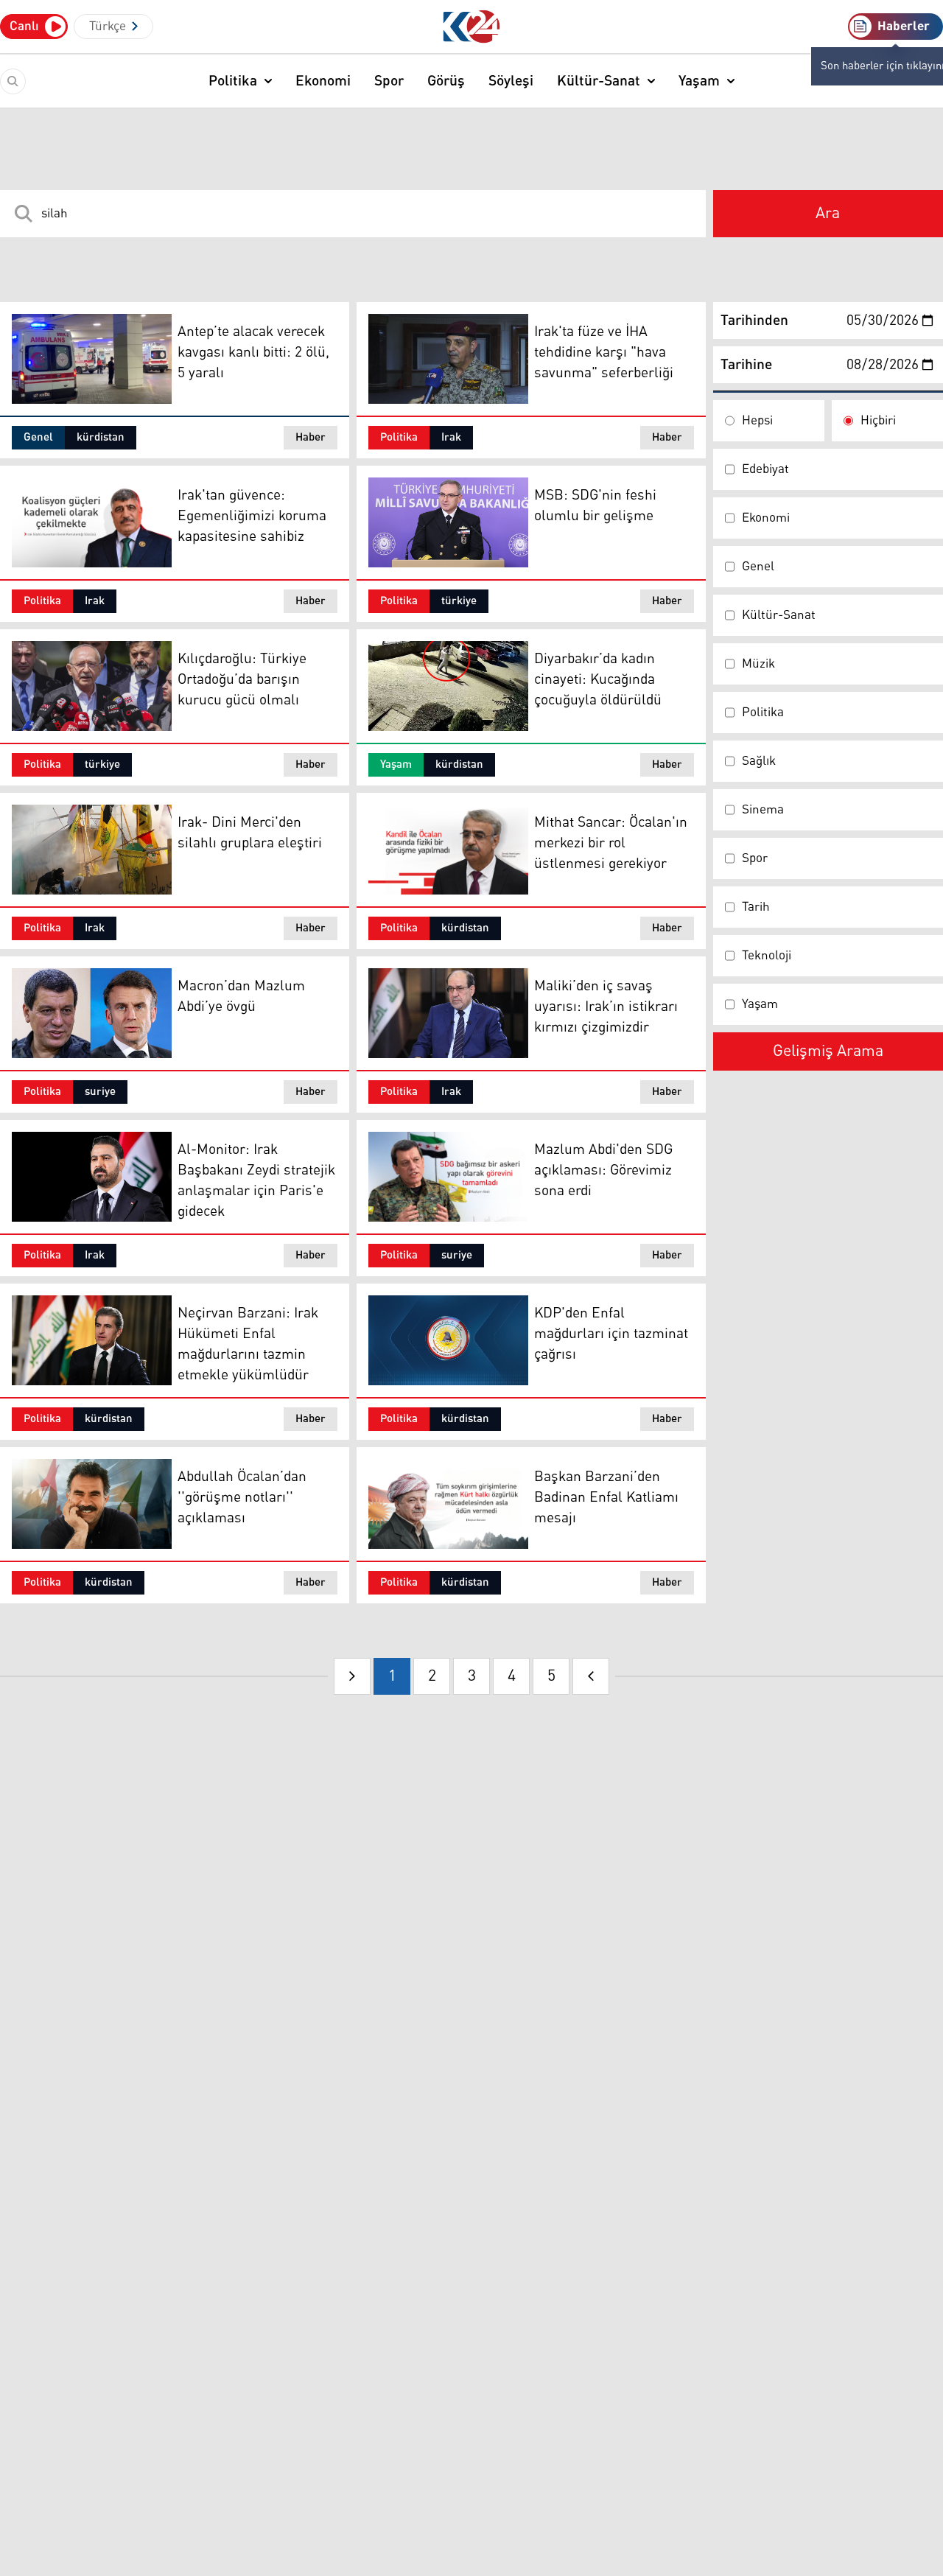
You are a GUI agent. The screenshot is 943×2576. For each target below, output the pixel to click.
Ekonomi (323, 81)
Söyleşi (511, 81)
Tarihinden (754, 321)
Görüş (446, 81)
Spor (389, 81)
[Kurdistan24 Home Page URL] (472, 27)
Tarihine (746, 365)
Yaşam (699, 81)
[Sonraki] (591, 1676)
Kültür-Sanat (599, 81)
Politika (233, 81)
